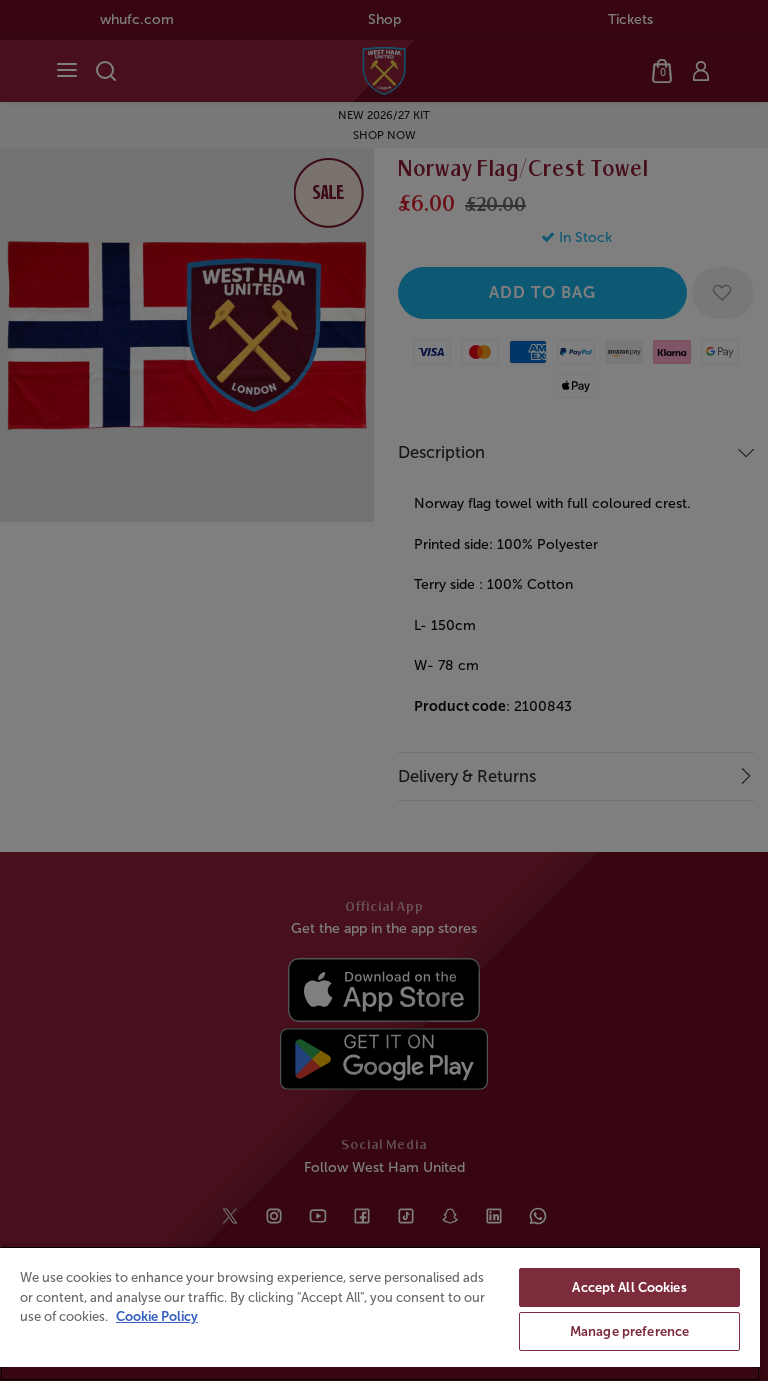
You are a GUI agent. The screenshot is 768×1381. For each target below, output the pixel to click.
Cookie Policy (157, 1316)
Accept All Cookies (629, 1287)
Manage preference (629, 1331)
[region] (380, 1313)
